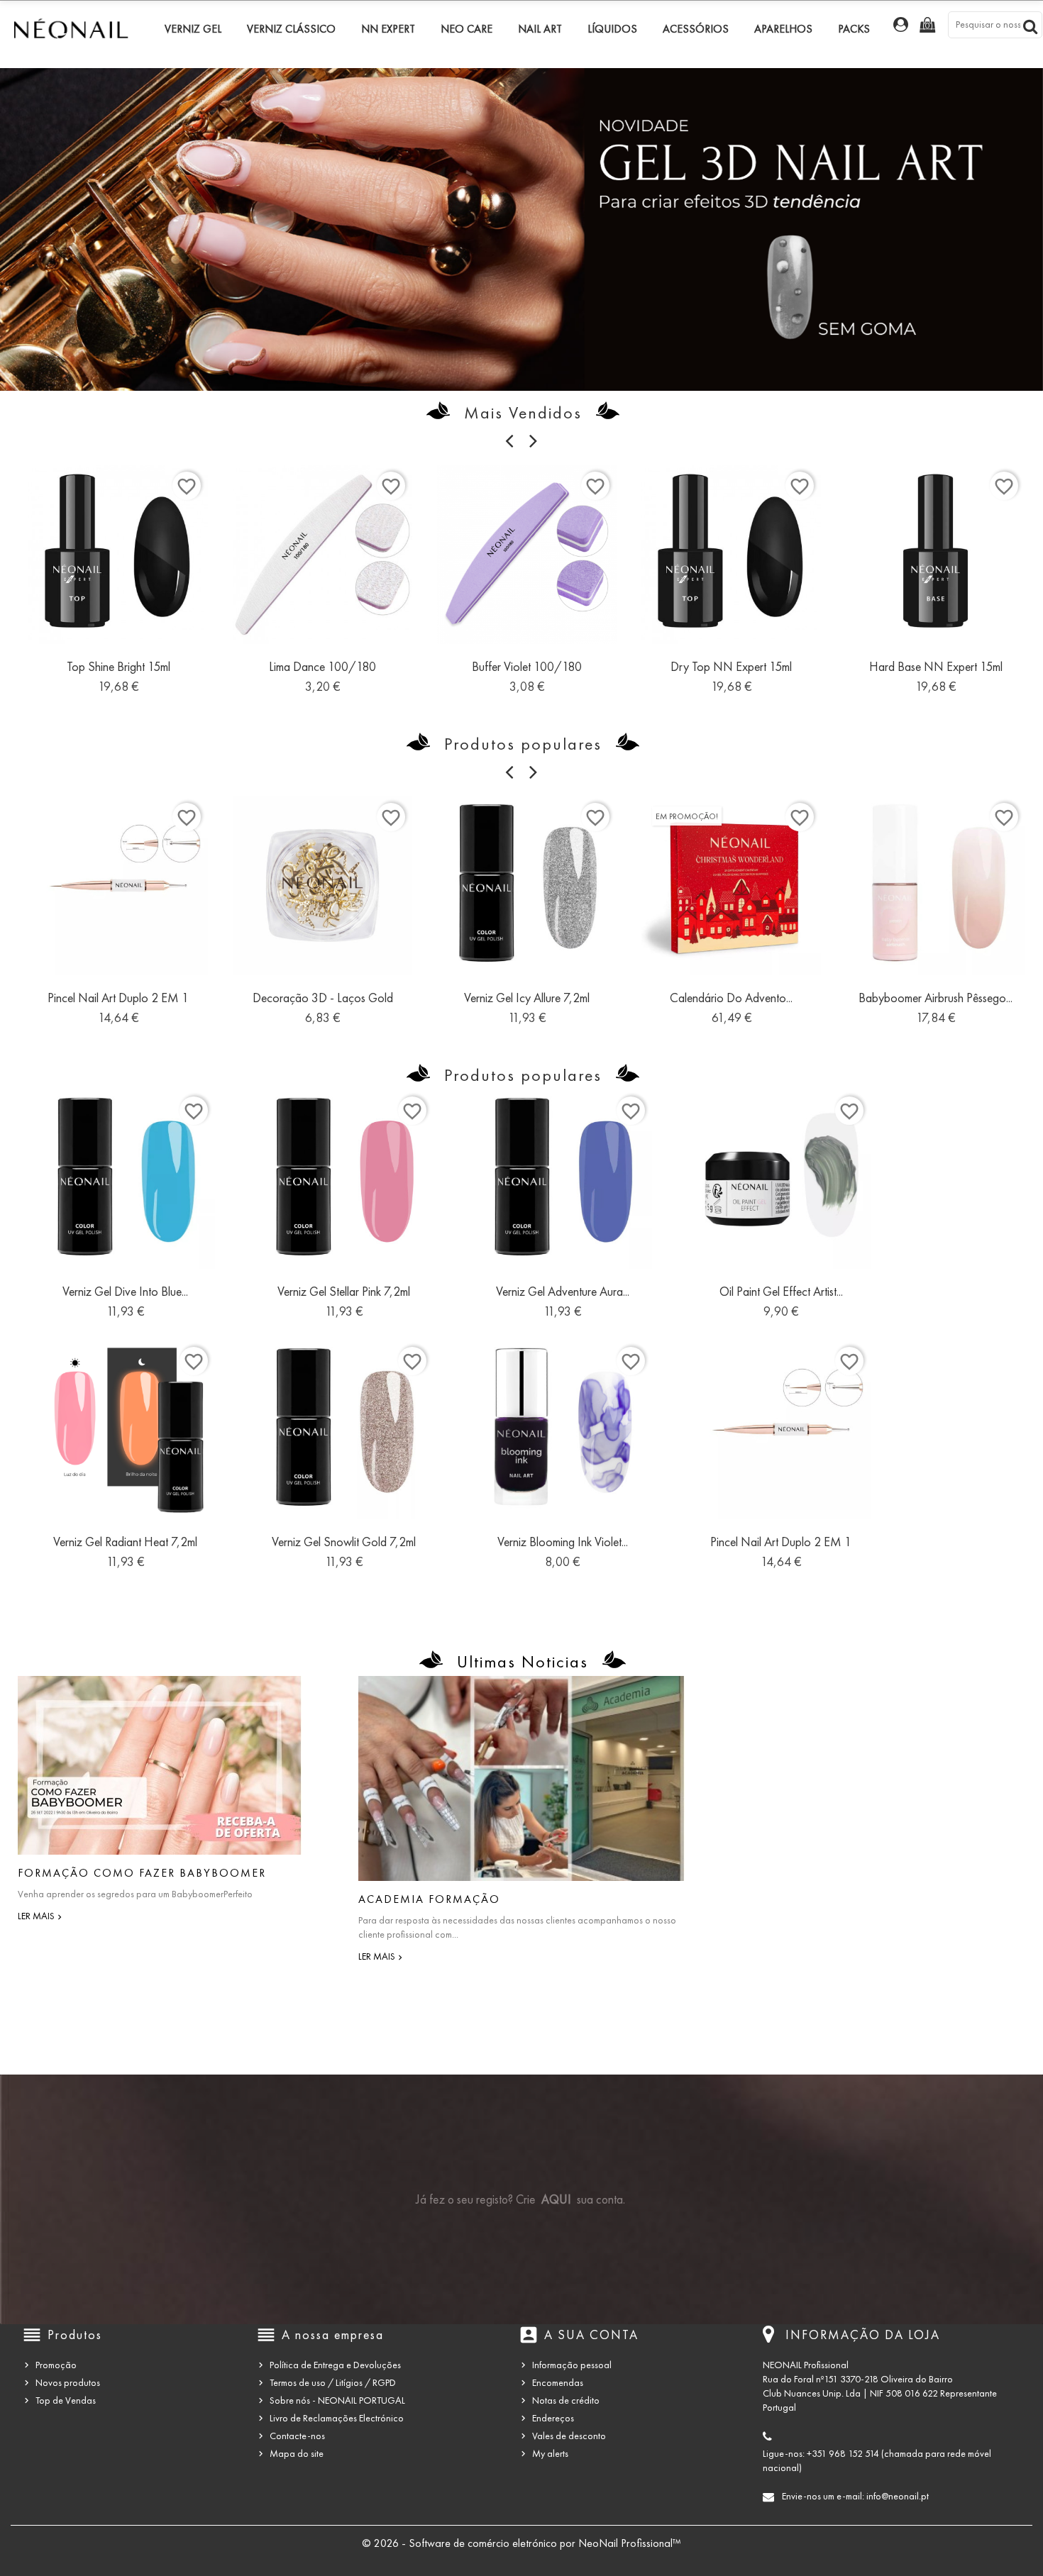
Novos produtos (68, 2383)
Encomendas (558, 2383)
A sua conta (591, 2335)
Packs (854, 29)
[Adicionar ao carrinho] (87, 672)
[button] (78, 222)
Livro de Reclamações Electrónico (337, 2418)
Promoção (56, 2365)
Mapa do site (297, 2454)
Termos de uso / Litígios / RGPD (333, 2383)
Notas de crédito (566, 2400)
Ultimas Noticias (523, 1662)
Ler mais (36, 1916)
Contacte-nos (297, 2436)
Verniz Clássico (291, 29)
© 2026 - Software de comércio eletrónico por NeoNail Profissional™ (521, 2543)
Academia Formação (429, 1899)
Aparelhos (783, 29)
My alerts (550, 2454)
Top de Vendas (66, 2400)
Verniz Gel (193, 29)
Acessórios (696, 29)
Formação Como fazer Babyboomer (142, 1873)
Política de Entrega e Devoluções (335, 2365)
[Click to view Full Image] (160, 1765)
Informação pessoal (572, 2365)
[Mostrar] (118, 672)
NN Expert (388, 29)
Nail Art (540, 29)
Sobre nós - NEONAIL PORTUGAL (337, 2400)
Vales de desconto (569, 2436)
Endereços (553, 2418)
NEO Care (467, 29)
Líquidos (612, 29)
